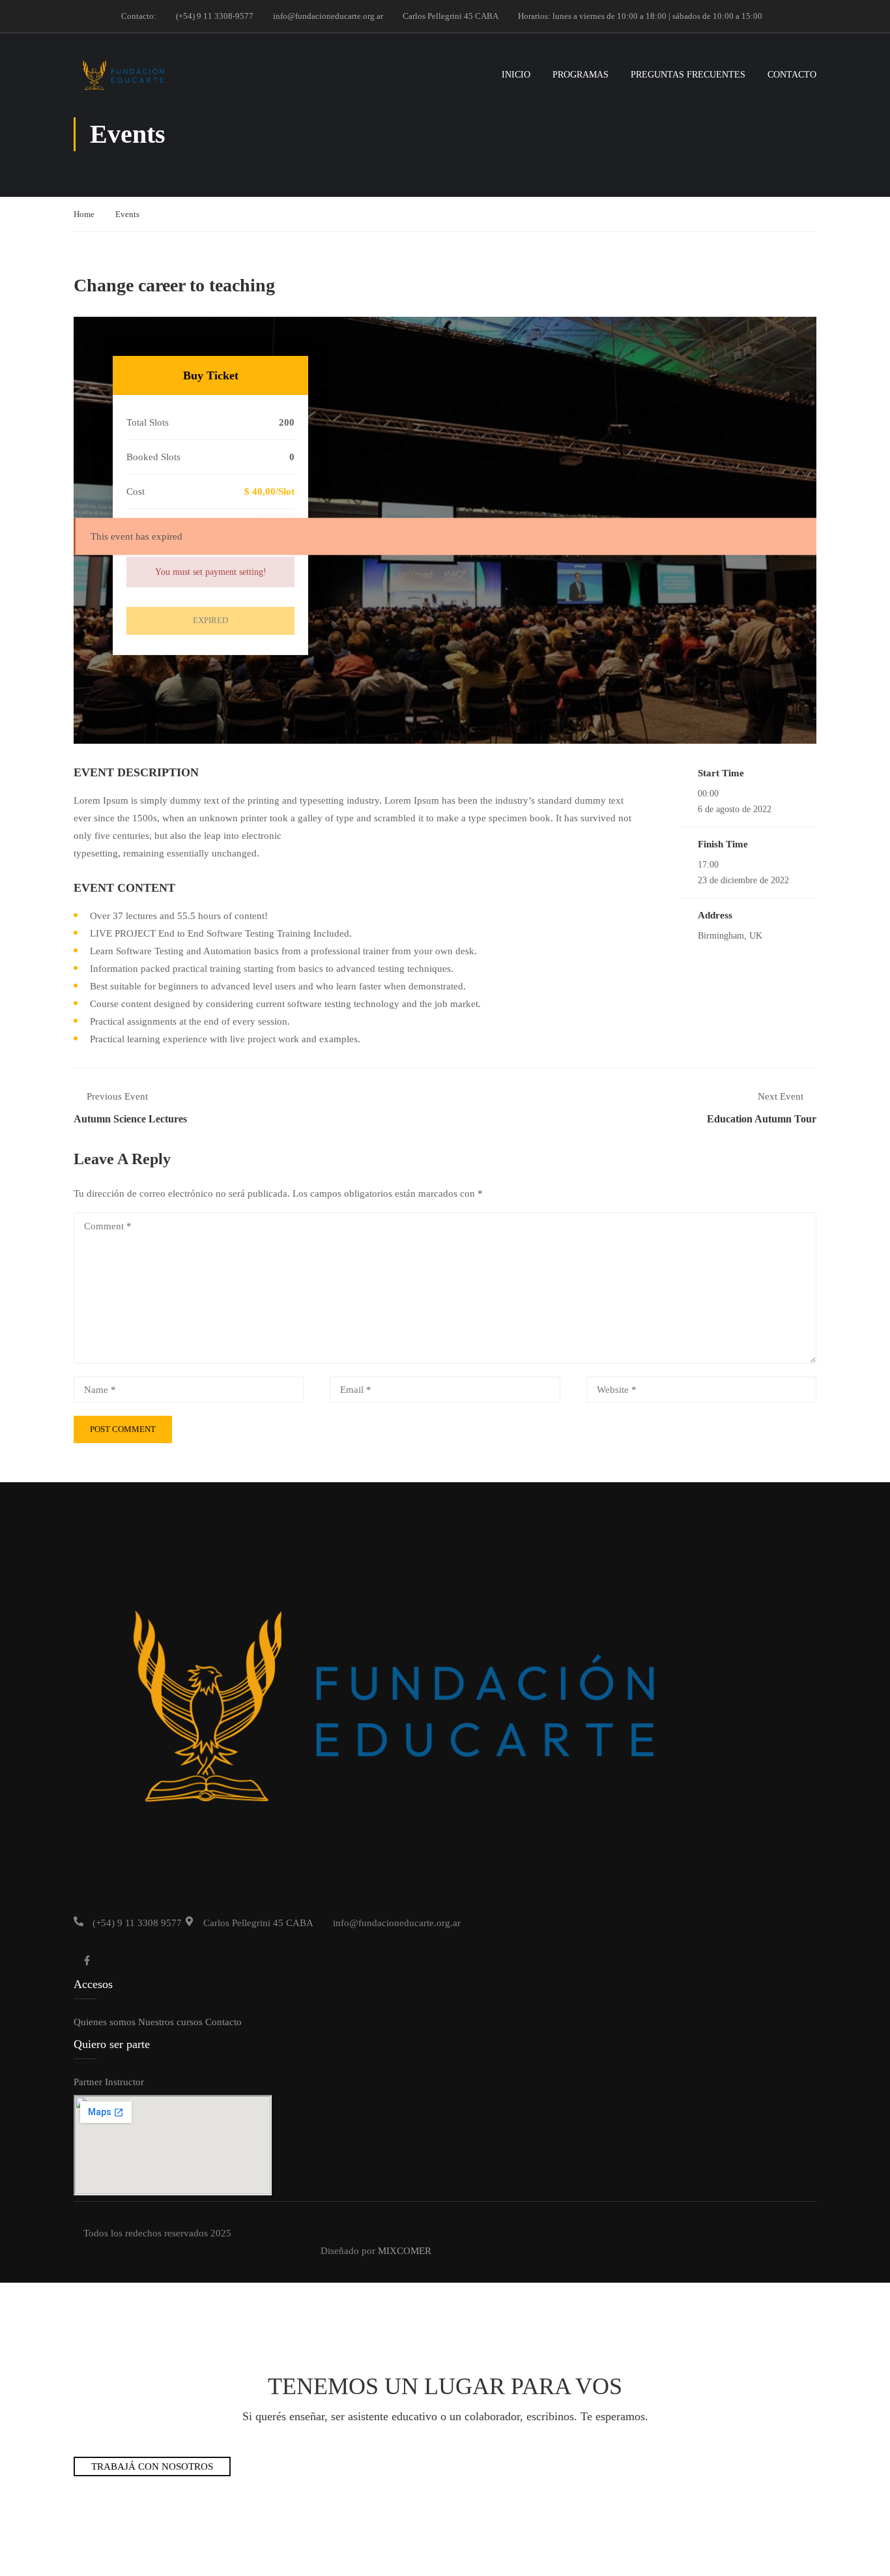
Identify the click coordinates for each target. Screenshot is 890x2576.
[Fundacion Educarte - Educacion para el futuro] (123, 75)
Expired (210, 620)
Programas (581, 75)
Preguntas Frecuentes (688, 75)
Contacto (792, 75)
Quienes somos (105, 2022)
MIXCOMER (405, 2251)
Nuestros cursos (170, 2022)
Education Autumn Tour (762, 1119)
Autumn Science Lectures (130, 1119)
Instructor (124, 2082)
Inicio (516, 75)
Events (127, 214)
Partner (88, 2082)
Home (84, 214)
